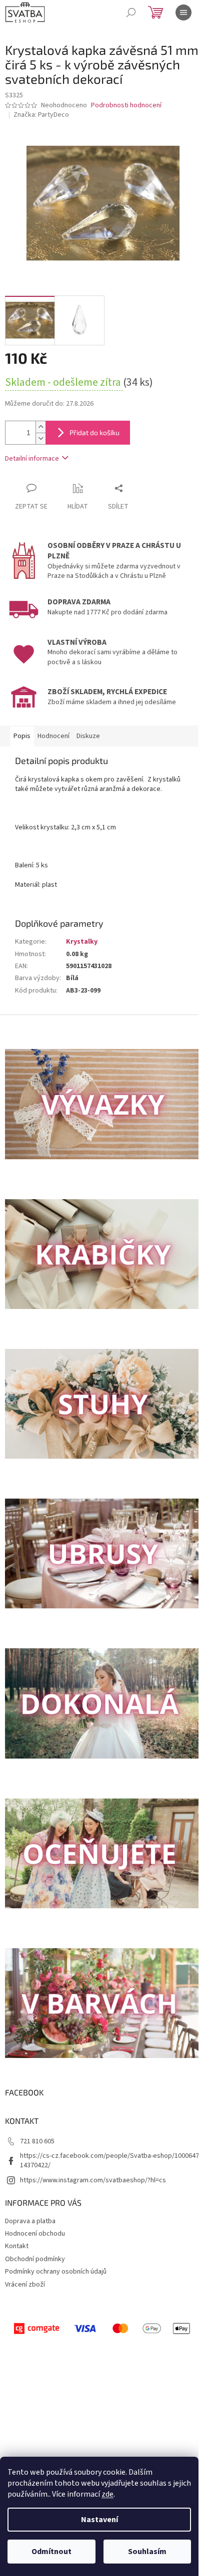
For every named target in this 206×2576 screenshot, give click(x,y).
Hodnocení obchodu (35, 2234)
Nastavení (99, 2520)
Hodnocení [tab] (53, 736)
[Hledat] (131, 12)
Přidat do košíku (94, 432)
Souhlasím (147, 2552)
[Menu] (183, 12)
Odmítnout (51, 2552)
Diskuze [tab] (88, 736)
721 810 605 (37, 2141)
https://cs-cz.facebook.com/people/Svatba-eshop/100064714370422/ (109, 2161)
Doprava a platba (30, 2221)
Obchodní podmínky (35, 2259)
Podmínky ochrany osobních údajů (56, 2272)
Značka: (41, 115)
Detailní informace (32, 459)
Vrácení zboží (25, 2285)
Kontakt (17, 2246)
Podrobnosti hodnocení (126, 106)
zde (107, 2494)
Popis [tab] (22, 736)
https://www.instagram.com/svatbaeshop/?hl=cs (93, 2180)
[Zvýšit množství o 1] (40, 427)
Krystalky (82, 942)
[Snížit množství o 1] (40, 438)
